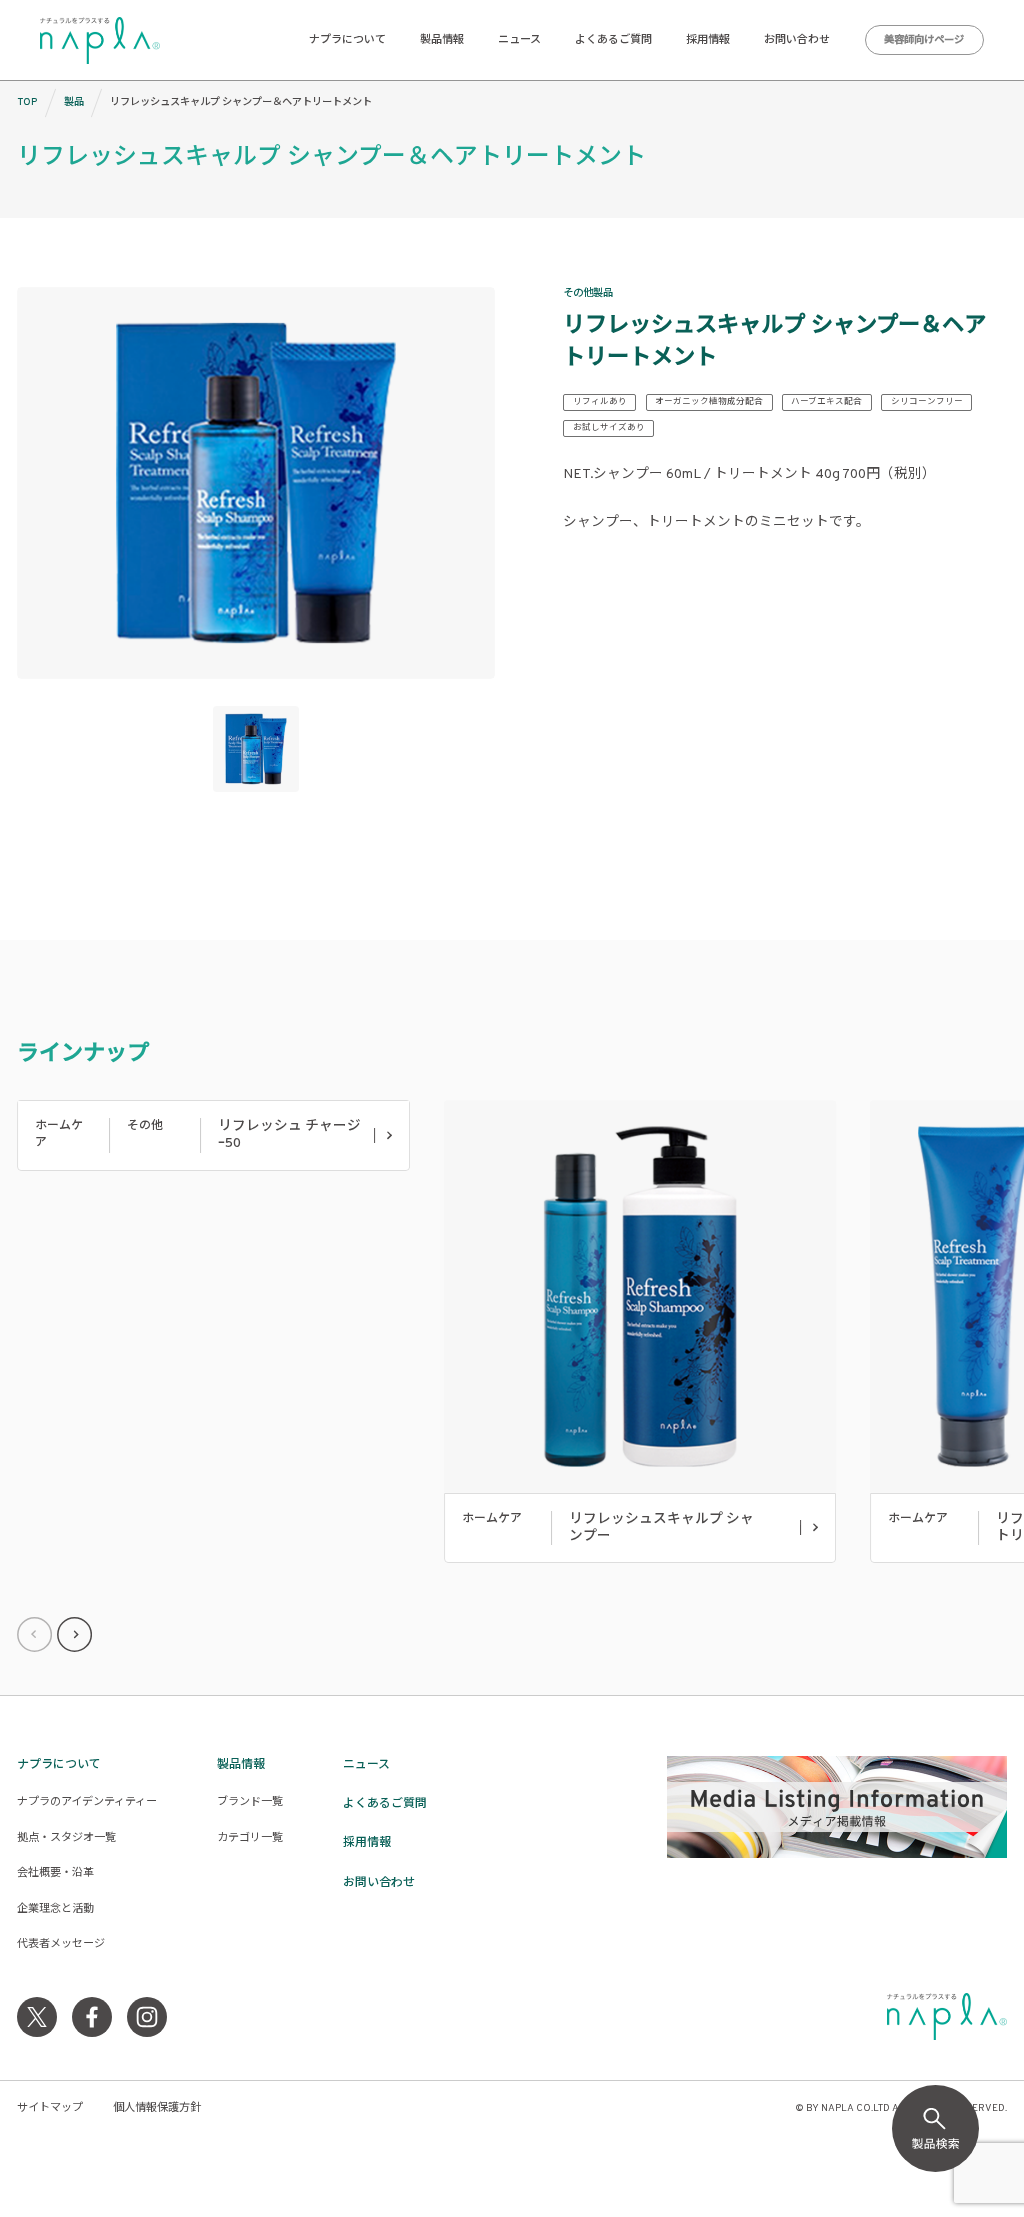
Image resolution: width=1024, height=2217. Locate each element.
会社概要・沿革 (55, 1873)
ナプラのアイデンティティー (87, 1802)
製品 (74, 102)
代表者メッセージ (61, 1944)
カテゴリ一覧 (250, 1838)
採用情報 (708, 40)
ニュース (519, 40)
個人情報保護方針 (157, 2108)
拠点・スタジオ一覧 (66, 1838)
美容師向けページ (924, 40)
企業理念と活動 (55, 1909)
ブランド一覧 (250, 1802)
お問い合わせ (797, 40)
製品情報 (442, 40)
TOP (27, 102)
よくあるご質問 (613, 40)
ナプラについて (347, 40)
